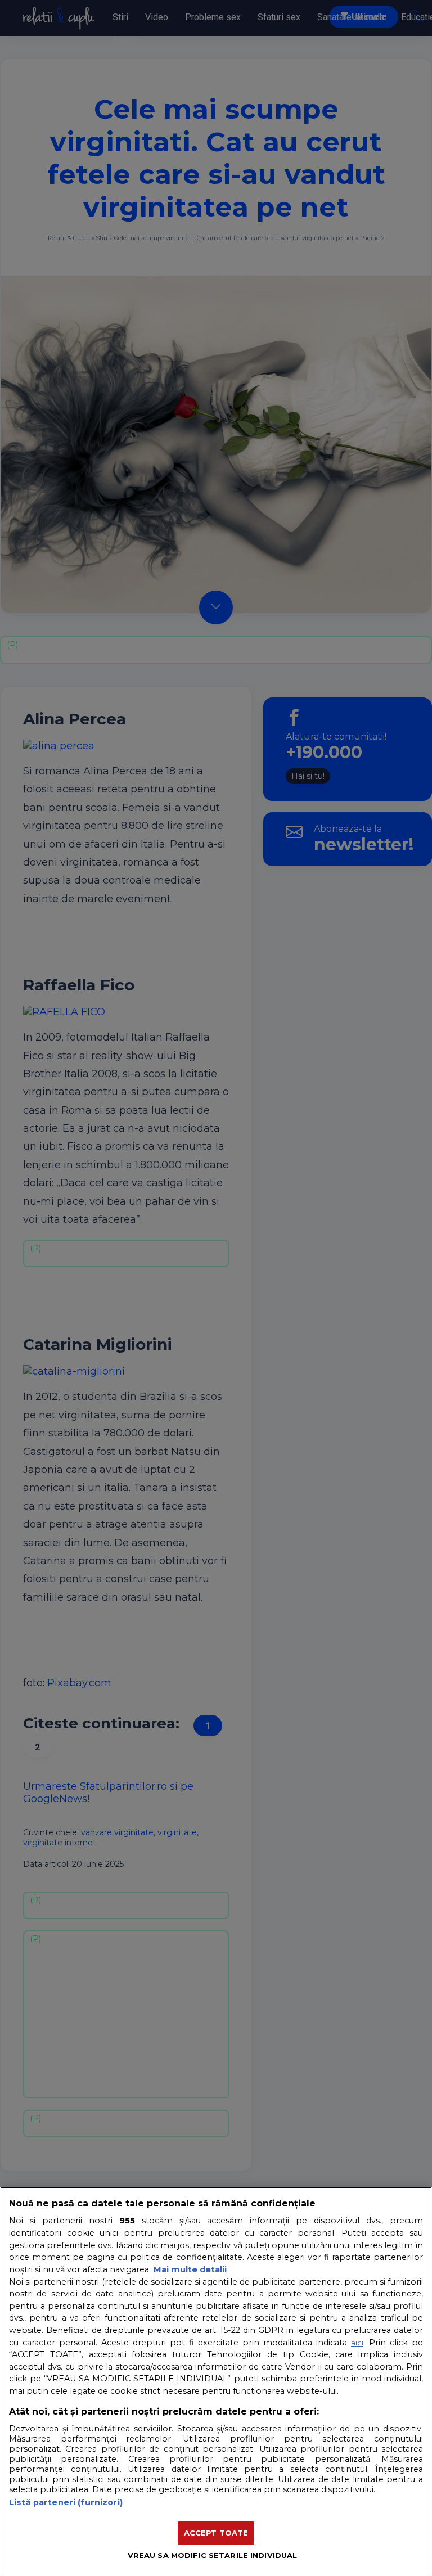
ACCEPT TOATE (216, 2533)
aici (357, 2343)
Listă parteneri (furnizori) (66, 2502)
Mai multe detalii (190, 2269)
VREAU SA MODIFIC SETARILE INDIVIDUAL (213, 2555)
